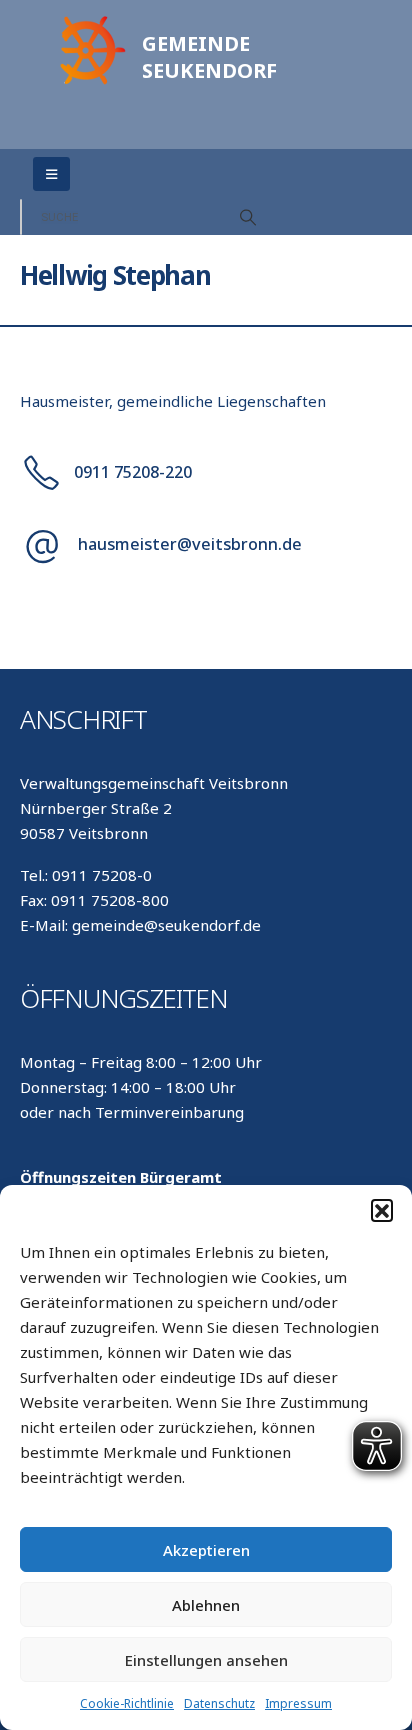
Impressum (298, 1703)
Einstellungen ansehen (206, 1660)
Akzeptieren (206, 1550)
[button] (382, 1210)
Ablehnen (206, 1605)
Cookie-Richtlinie (127, 1703)
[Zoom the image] (90, 21)
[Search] (248, 217)
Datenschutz (219, 1703)
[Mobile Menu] (51, 174)
